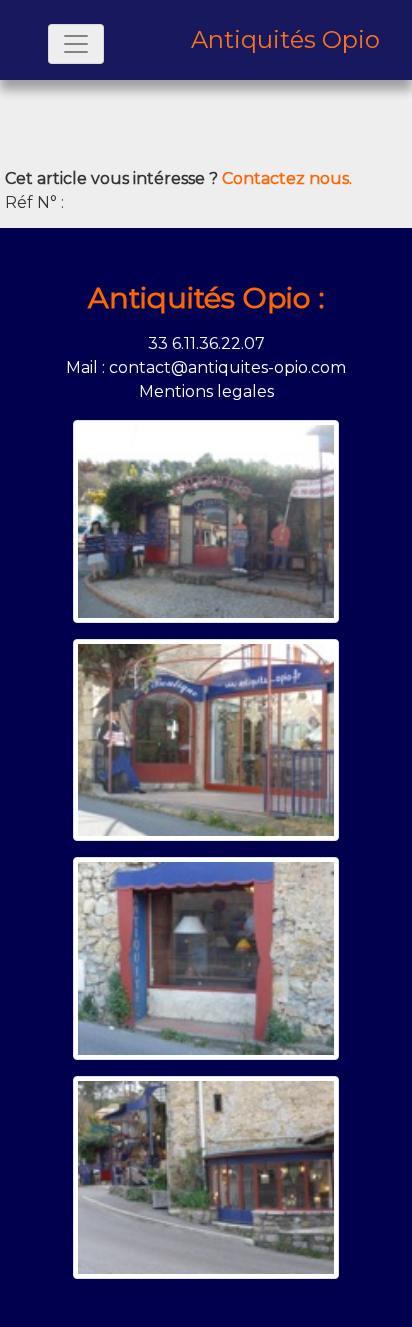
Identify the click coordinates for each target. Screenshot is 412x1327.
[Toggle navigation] (76, 44)
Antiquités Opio (285, 40)
